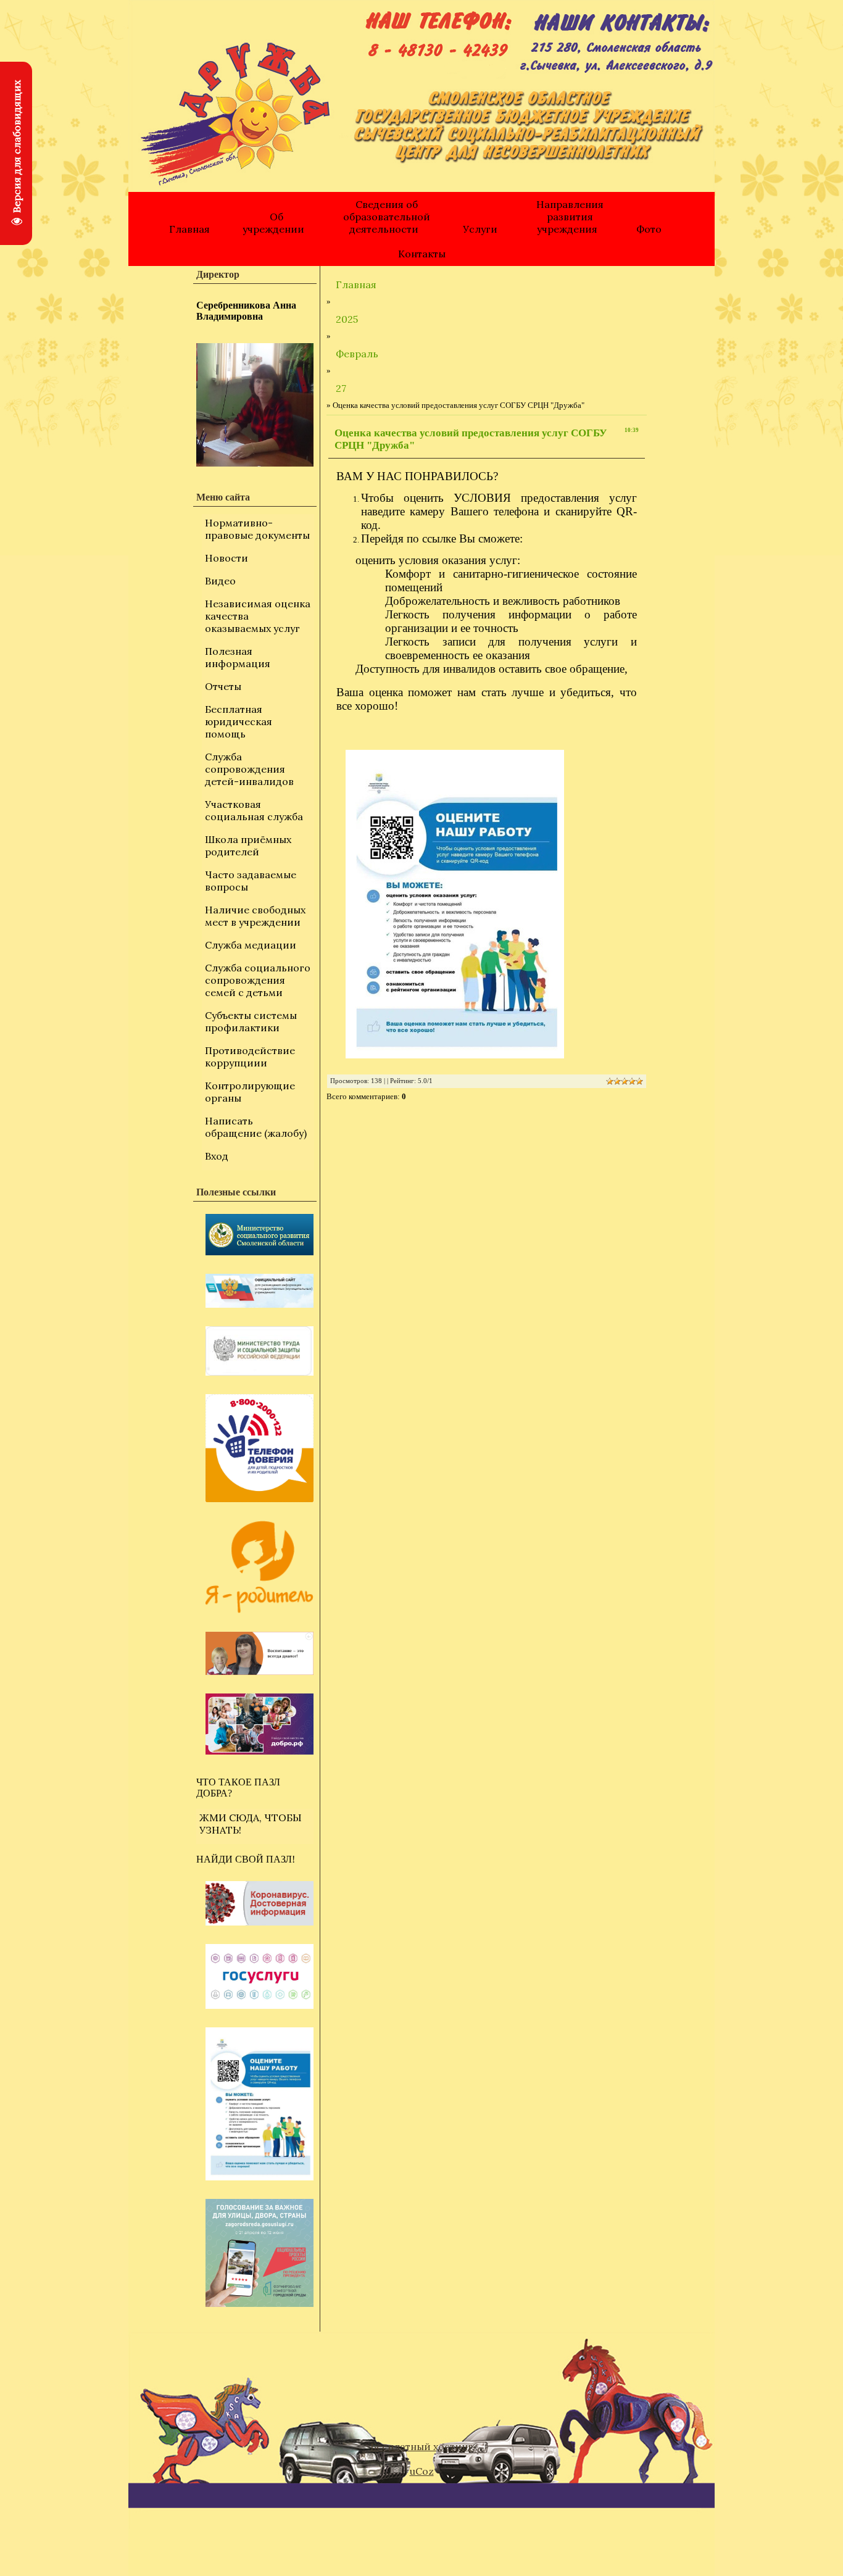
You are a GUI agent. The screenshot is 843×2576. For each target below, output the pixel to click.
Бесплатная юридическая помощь (239, 721)
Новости (226, 558)
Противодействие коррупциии (250, 1057)
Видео (220, 581)
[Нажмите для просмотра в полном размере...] (487, 904)
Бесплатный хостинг (421, 2446)
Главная (189, 229)
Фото (649, 229)
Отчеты (223, 686)
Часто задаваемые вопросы (251, 881)
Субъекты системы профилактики (251, 1021)
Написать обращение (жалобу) (256, 1127)
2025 (347, 319)
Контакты (422, 254)
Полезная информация (238, 657)
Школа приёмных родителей (248, 846)
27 (341, 388)
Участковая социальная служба (254, 810)
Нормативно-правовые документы (257, 529)
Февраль (357, 354)
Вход (217, 1156)
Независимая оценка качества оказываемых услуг (258, 616)
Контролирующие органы (250, 1092)
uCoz (422, 2471)
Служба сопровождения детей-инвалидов (249, 769)
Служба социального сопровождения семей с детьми (258, 980)
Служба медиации (251, 945)
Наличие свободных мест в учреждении (255, 916)
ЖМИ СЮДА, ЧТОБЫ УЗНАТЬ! (251, 1824)
